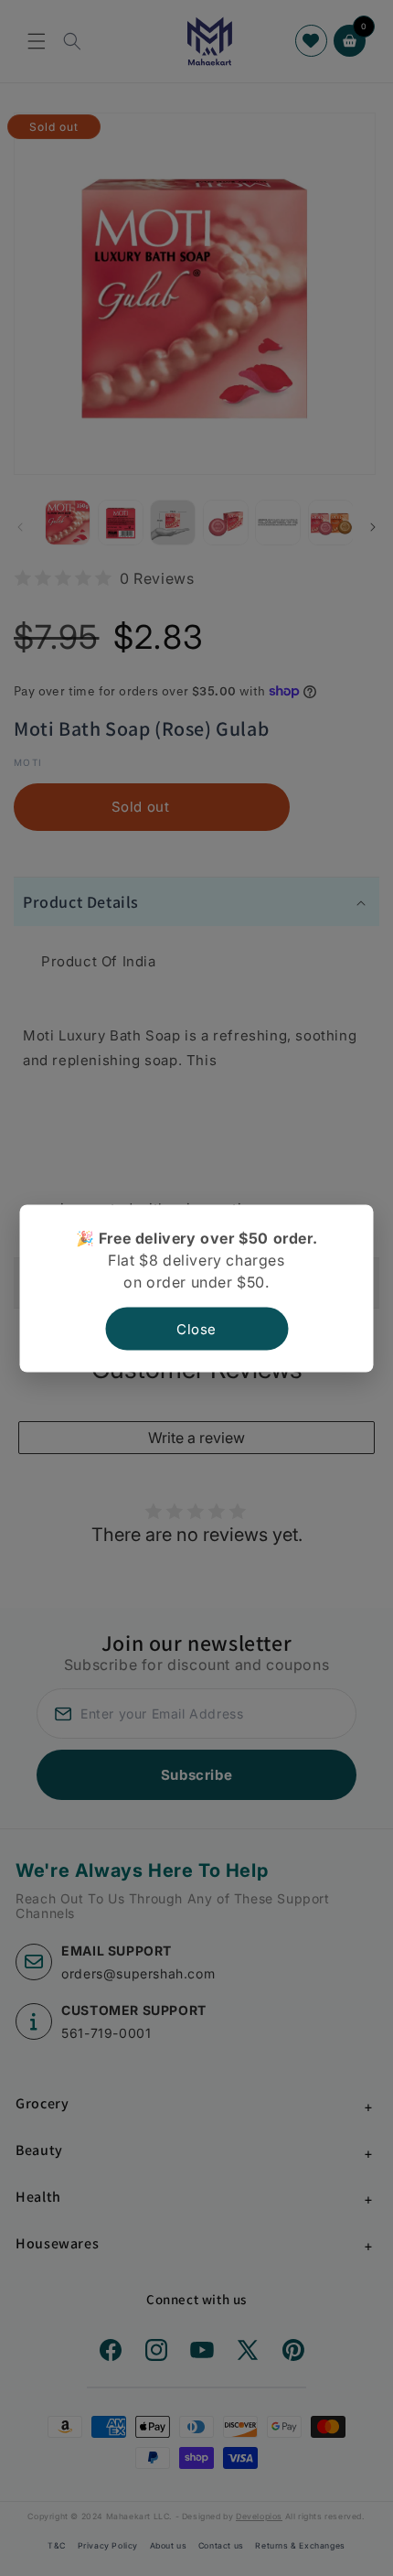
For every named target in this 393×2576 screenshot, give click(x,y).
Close (196, 1328)
